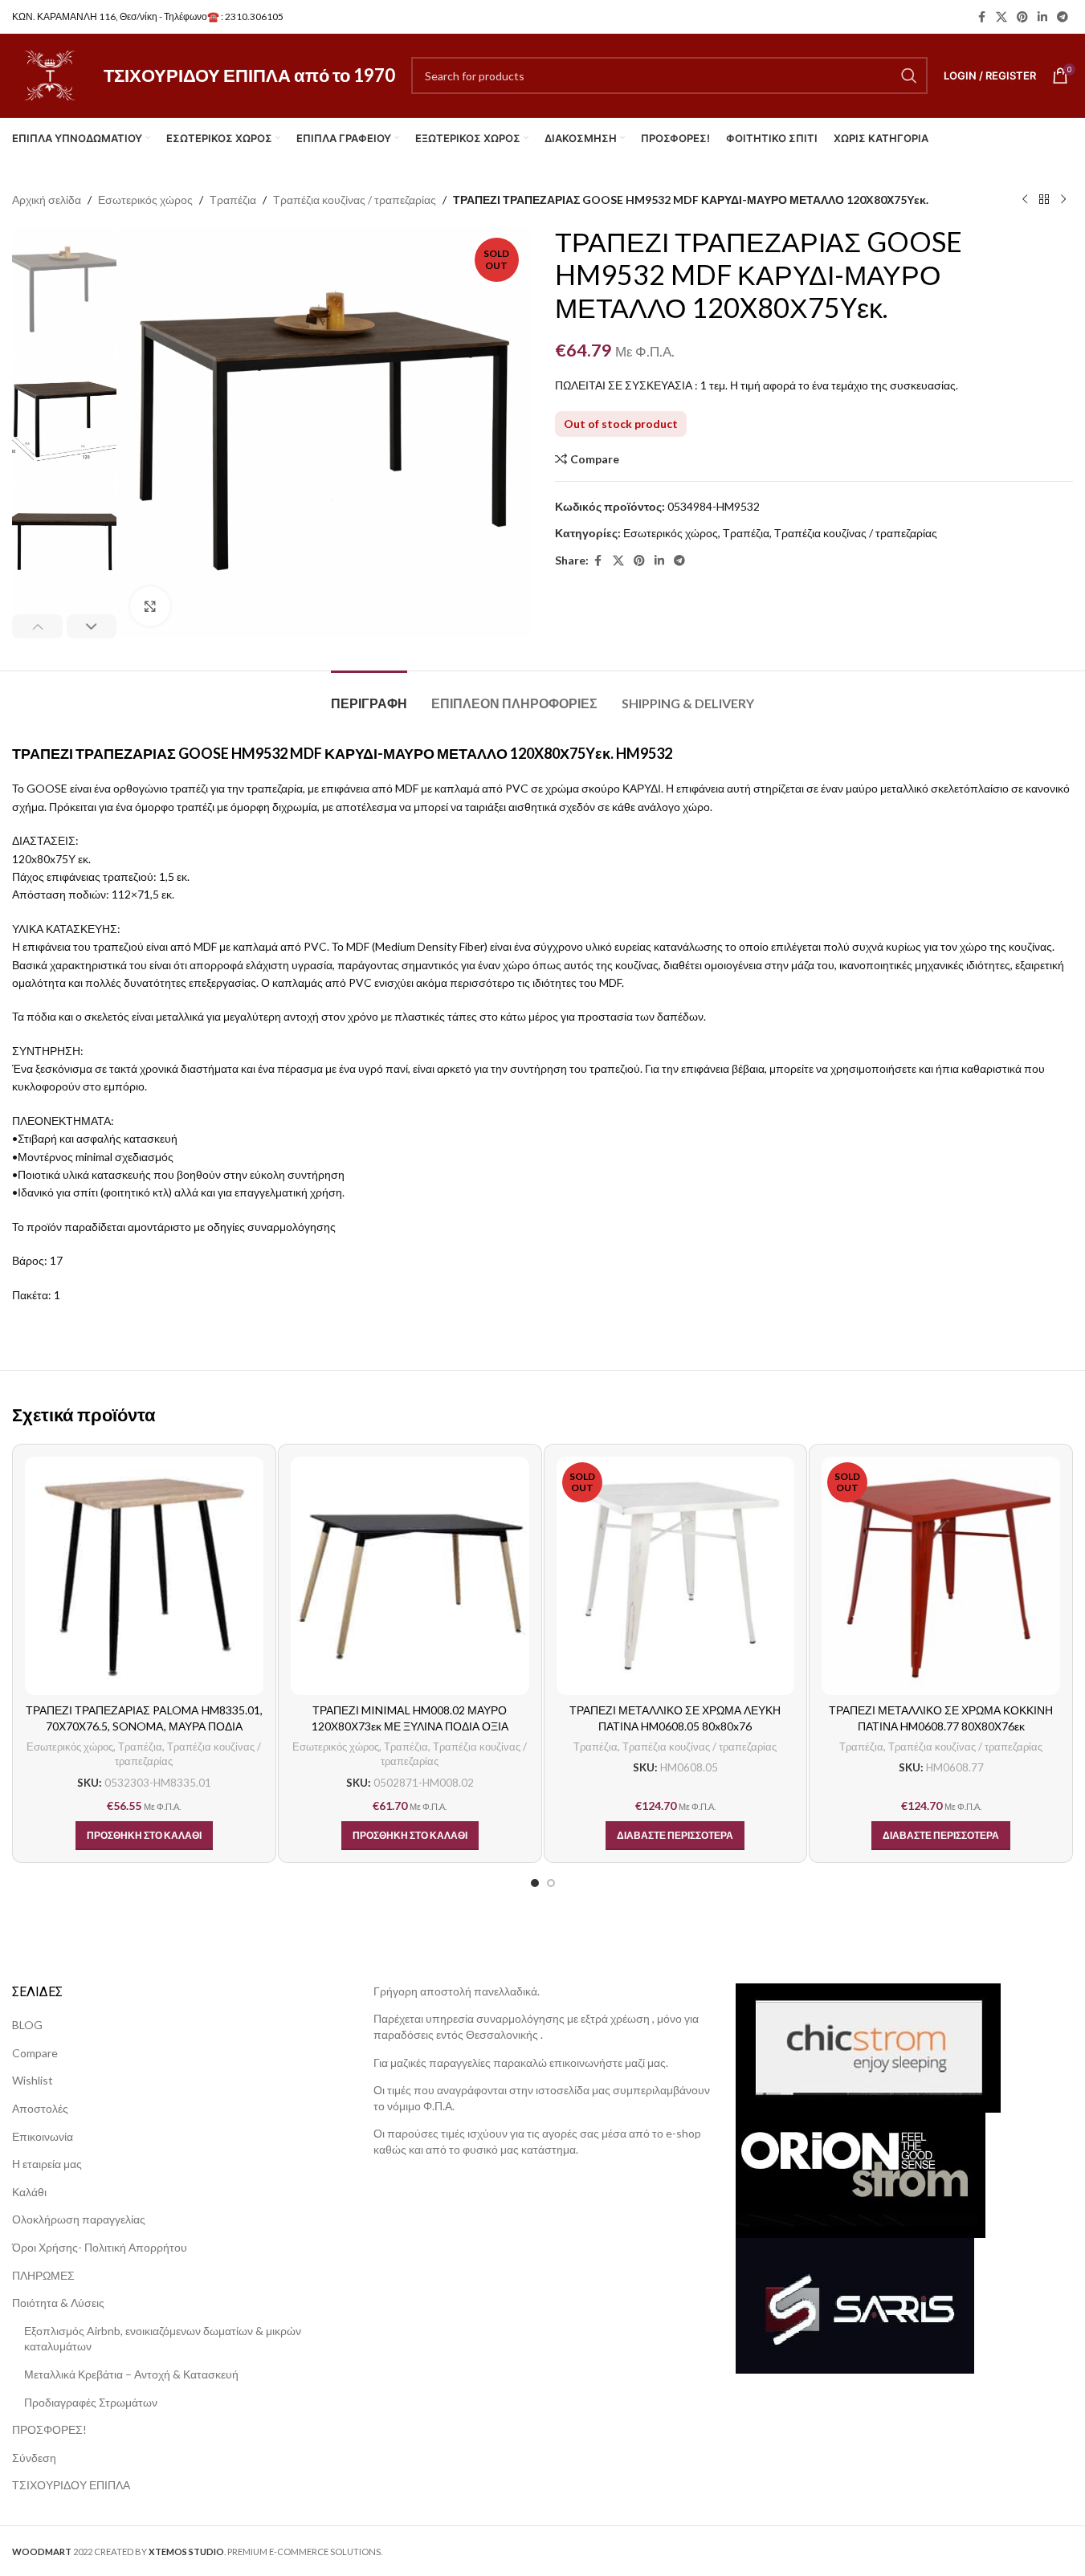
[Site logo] (50, 74)
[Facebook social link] (981, 17)
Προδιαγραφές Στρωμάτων (91, 2402)
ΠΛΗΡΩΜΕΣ (43, 2275)
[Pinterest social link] (1022, 17)
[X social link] (1001, 17)
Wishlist (33, 2080)
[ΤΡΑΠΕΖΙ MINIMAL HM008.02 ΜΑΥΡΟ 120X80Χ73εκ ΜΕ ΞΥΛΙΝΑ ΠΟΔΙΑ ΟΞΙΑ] (410, 1576)
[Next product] (1063, 200)
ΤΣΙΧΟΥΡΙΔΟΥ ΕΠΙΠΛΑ (71, 2485)
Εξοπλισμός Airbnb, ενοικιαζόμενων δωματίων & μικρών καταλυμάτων (163, 2339)
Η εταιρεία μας (47, 2164)
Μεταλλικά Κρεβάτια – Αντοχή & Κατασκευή (131, 2374)
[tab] (369, 695)
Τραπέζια (233, 200)
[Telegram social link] (1063, 17)
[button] (37, 626)
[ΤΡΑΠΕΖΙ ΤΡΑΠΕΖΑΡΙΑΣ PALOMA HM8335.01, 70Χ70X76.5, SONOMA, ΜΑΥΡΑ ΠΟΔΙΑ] (144, 1576)
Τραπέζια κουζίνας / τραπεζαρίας (355, 200)
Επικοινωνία (43, 2136)
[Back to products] (1044, 200)
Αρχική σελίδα (47, 200)
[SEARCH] (909, 75)
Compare (35, 2053)
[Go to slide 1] (535, 1883)
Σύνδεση (34, 2458)
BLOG (27, 2025)
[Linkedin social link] (1042, 17)
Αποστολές (40, 2108)
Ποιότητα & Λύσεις (58, 2303)
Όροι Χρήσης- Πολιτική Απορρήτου (100, 2247)
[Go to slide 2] (551, 1883)
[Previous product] (1025, 200)
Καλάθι (29, 2192)
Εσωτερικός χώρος (145, 200)
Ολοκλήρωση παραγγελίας (79, 2219)
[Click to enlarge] (150, 606)
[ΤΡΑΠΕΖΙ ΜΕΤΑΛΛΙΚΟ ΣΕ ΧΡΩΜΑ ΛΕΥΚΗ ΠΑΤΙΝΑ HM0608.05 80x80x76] (676, 1576)
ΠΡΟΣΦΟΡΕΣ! (49, 2429)
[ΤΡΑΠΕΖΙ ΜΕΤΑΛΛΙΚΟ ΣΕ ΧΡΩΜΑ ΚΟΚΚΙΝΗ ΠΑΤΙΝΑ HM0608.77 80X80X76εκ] (941, 1576)
